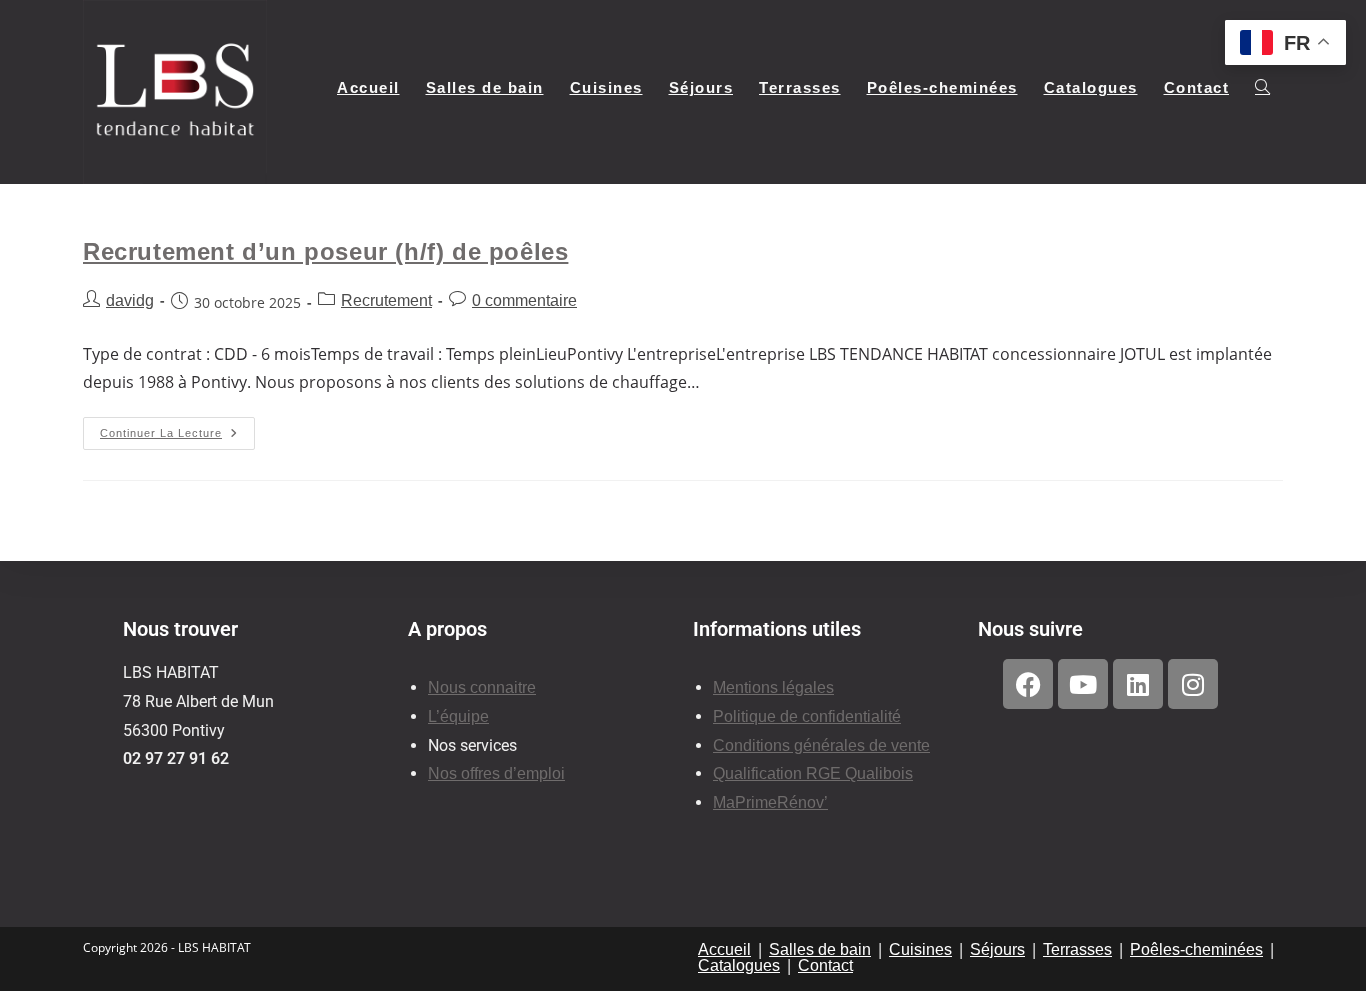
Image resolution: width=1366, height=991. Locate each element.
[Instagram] (1193, 684)
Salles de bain (820, 949)
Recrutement (386, 300)
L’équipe (458, 716)
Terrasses (1077, 949)
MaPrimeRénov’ (770, 802)
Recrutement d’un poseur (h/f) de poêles (325, 251)
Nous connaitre (482, 687)
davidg (130, 300)
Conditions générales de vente (821, 745)
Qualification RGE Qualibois (813, 773)
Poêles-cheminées (1196, 949)
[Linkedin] (1138, 684)
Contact (825, 965)
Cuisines (920, 949)
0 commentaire (524, 300)
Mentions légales (773, 687)
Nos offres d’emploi (496, 773)
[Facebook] (1028, 684)
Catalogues (739, 965)
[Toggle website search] (1262, 88)
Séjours (997, 949)
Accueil (724, 949)
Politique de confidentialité (807, 716)
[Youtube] (1083, 684)
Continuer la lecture (177, 428)
